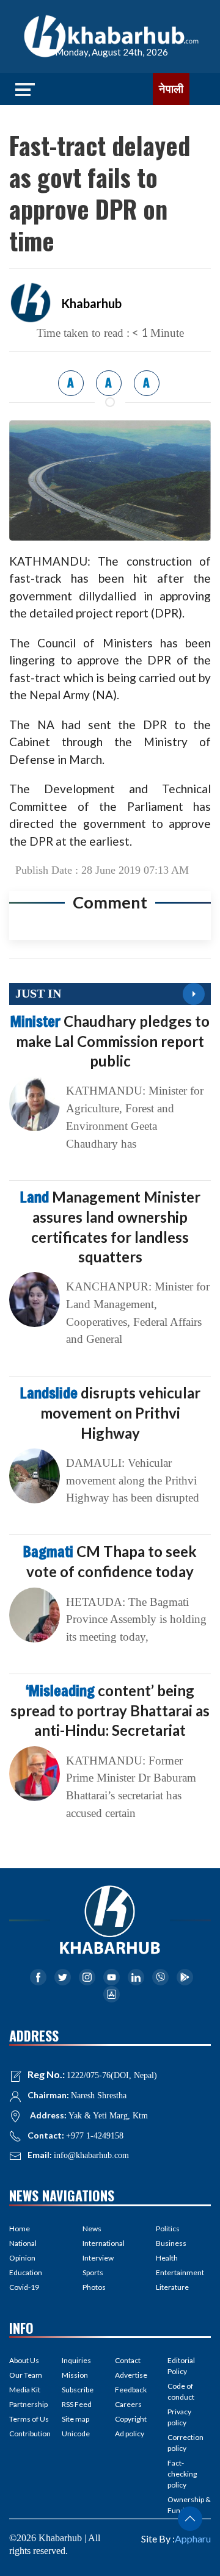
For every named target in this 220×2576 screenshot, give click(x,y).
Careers (128, 2404)
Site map (75, 2419)
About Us (24, 2360)
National (23, 2243)
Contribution (30, 2434)
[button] (190, 2519)
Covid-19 (24, 2287)
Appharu (193, 2538)
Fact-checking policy (182, 2474)
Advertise (131, 2375)
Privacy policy (179, 2417)
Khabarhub (91, 303)
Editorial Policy (181, 2366)
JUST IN (38, 993)
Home (20, 2229)
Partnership (28, 2404)
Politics (168, 2229)
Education (26, 2272)
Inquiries (76, 2360)
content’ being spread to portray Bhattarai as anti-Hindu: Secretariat (110, 1710)
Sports (93, 2272)
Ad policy (130, 2434)
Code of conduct (181, 2391)
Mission (75, 2375)
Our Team (26, 2375)
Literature (172, 2287)
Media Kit (25, 2390)
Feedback (131, 2390)
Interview (98, 2258)
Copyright (131, 2419)
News (92, 2229)
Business (171, 2243)
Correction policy (185, 2443)
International (104, 2243)
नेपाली (171, 89)
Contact (128, 2360)
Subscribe (78, 2390)
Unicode (76, 2434)
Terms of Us (29, 2419)
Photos (94, 2287)
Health (167, 2258)
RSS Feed (77, 2404)
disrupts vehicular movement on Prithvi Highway (110, 1412)
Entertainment (180, 2272)
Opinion (22, 2258)
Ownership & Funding (189, 2505)
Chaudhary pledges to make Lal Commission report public (110, 1041)
